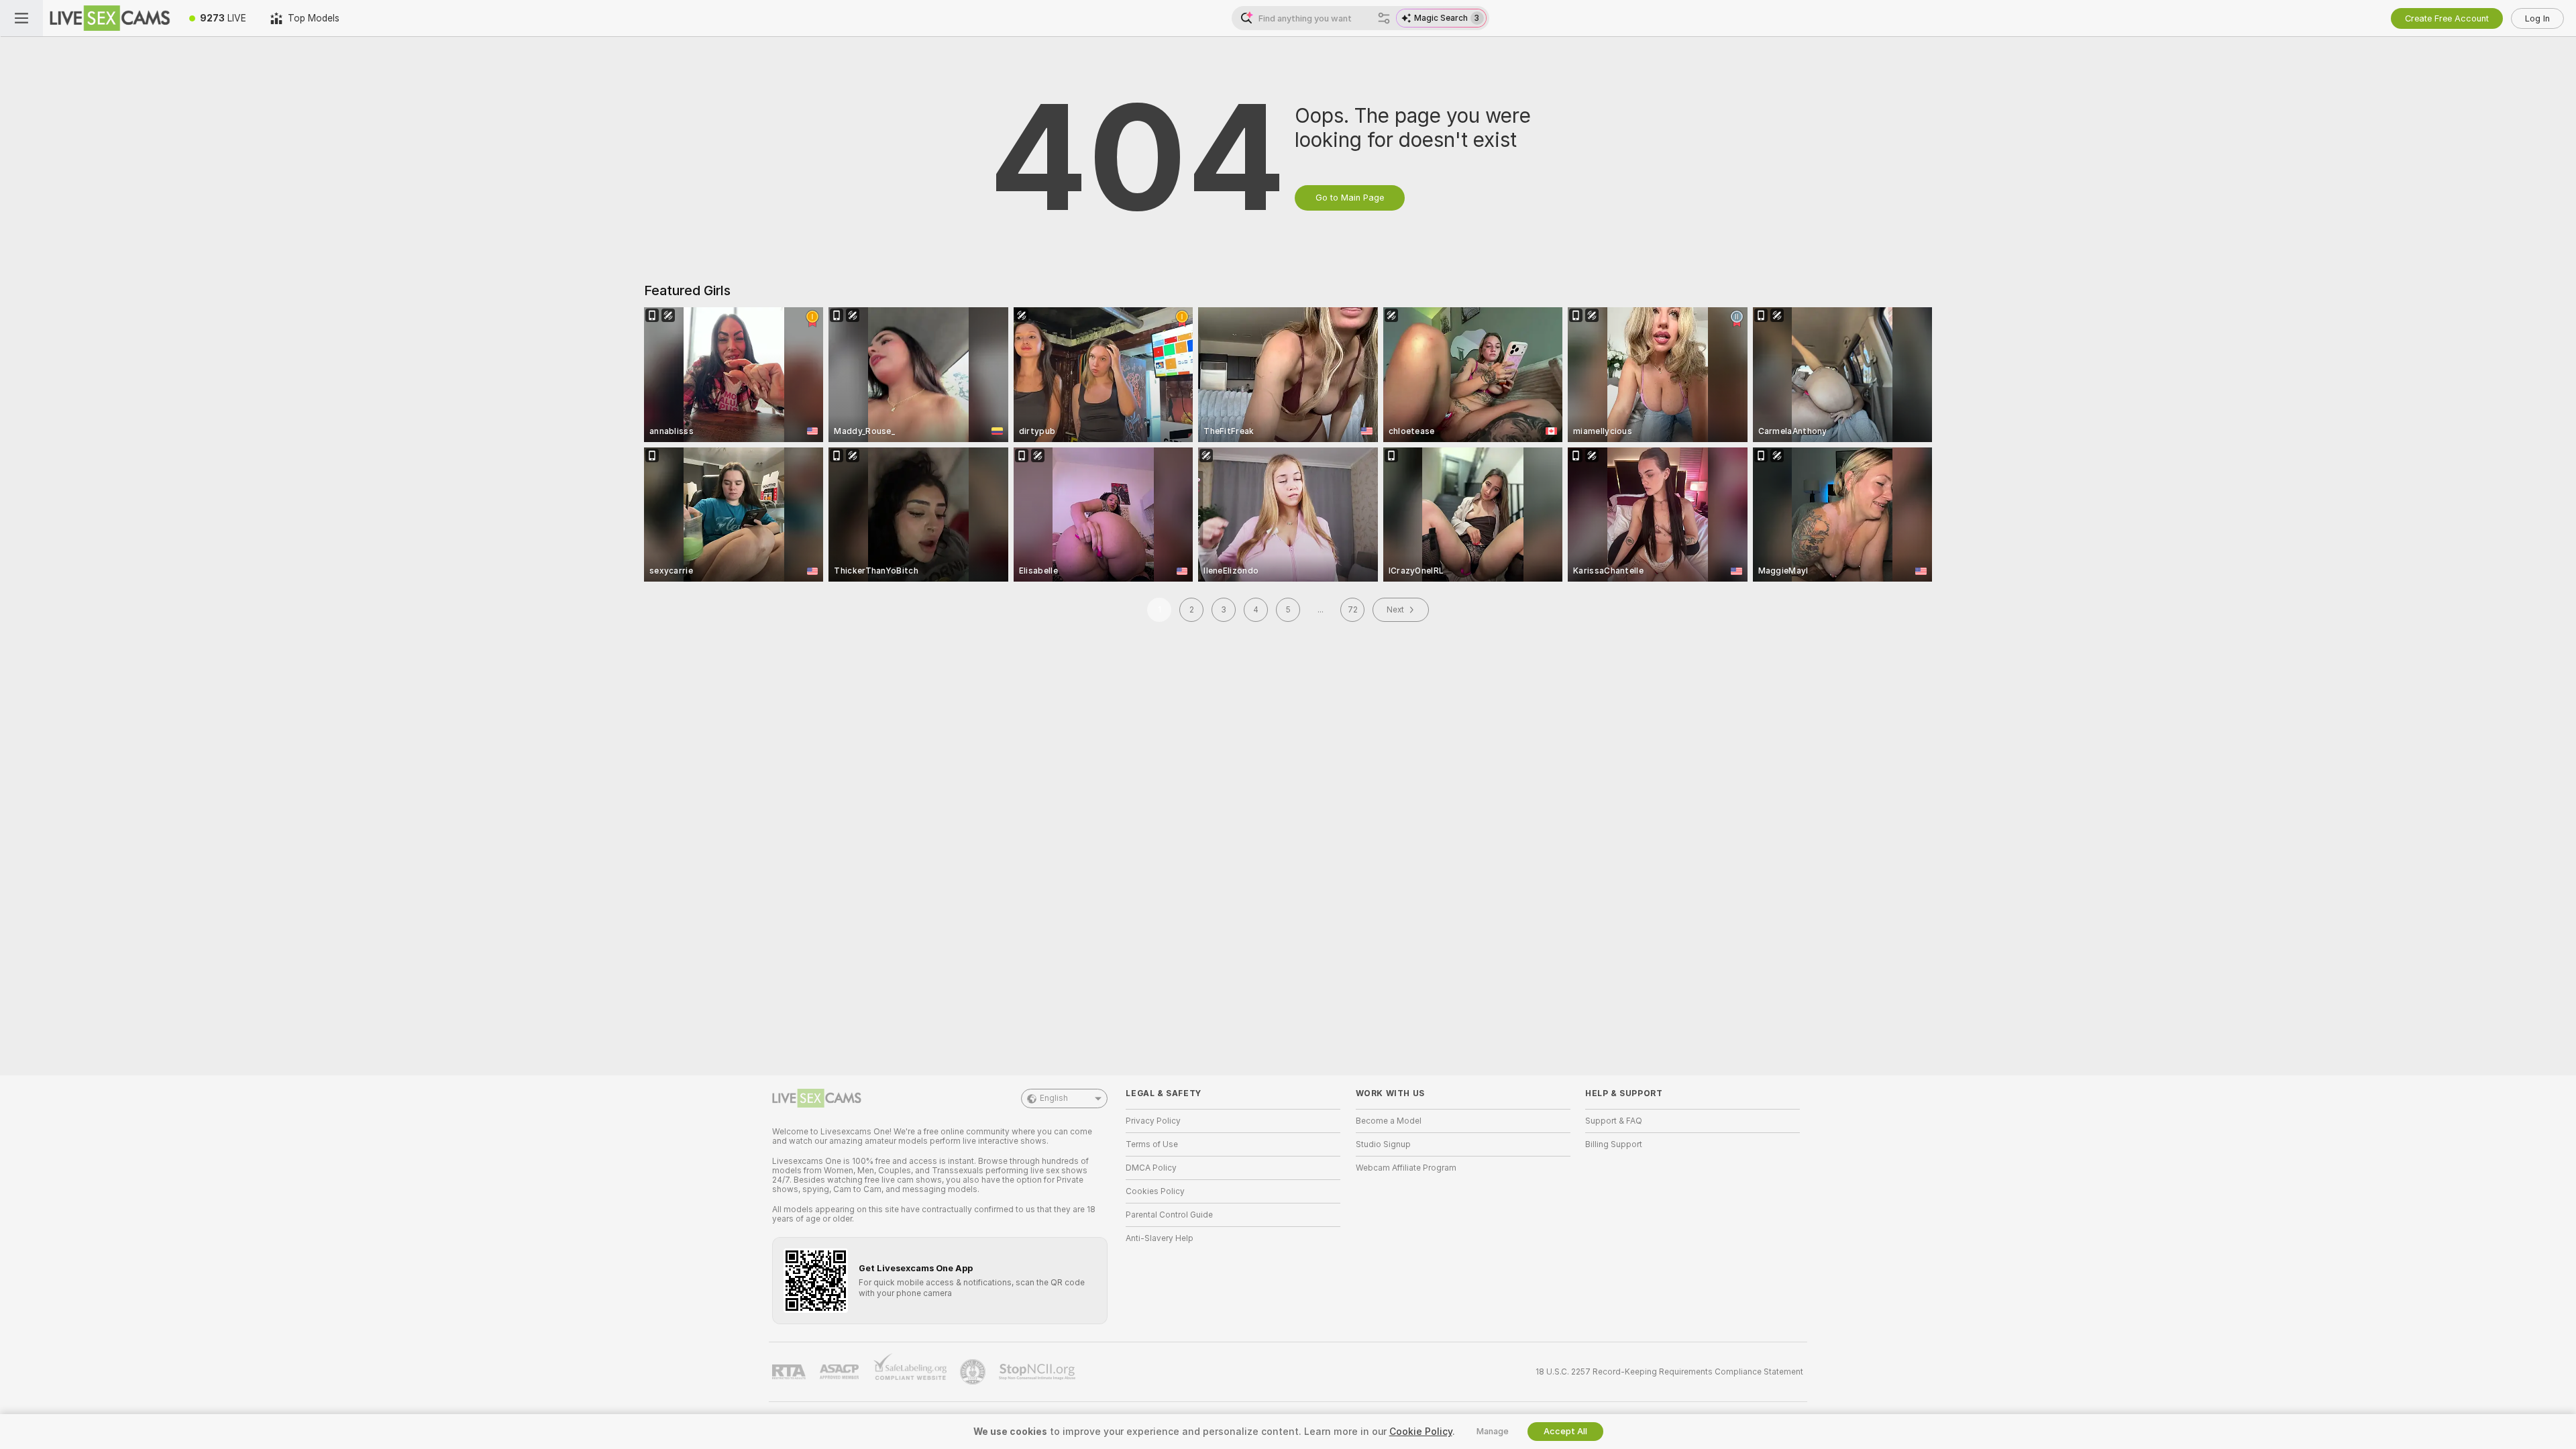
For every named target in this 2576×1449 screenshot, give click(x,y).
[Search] (1384, 18)
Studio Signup (1383, 1144)
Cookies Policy (1155, 1191)
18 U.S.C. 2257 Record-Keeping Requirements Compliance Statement (1669, 1372)
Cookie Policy (1421, 1432)
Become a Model (1389, 1121)
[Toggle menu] (21, 18)
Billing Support (1614, 1144)
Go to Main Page (1350, 198)
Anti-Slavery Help (1160, 1238)
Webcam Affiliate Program (1406, 1168)
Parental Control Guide (1169, 1215)
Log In (2537, 18)
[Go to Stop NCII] (1038, 1372)
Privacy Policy (1153, 1121)
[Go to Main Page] (110, 18)
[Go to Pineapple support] (974, 1372)
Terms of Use (1152, 1144)
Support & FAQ (1614, 1121)
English (1054, 1098)
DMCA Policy (1151, 1168)
